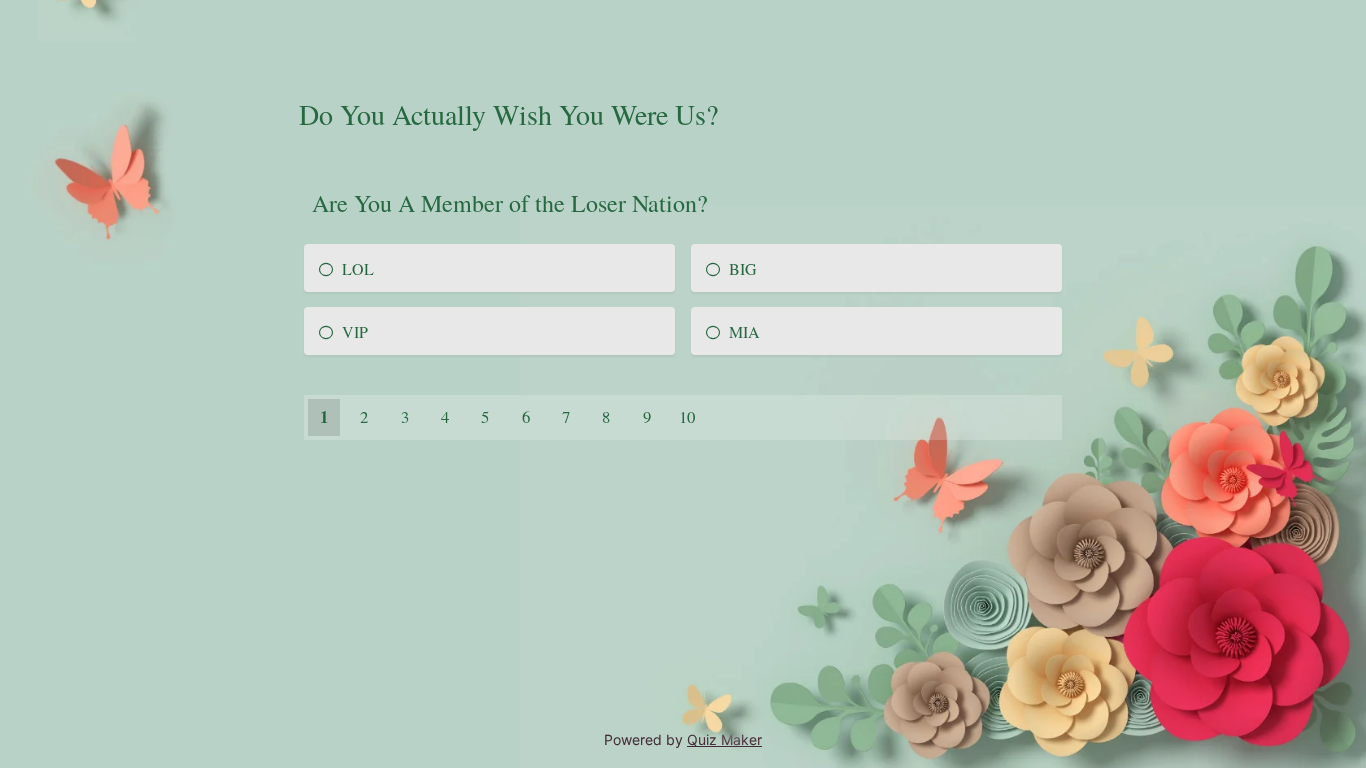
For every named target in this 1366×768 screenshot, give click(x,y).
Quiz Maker (724, 739)
